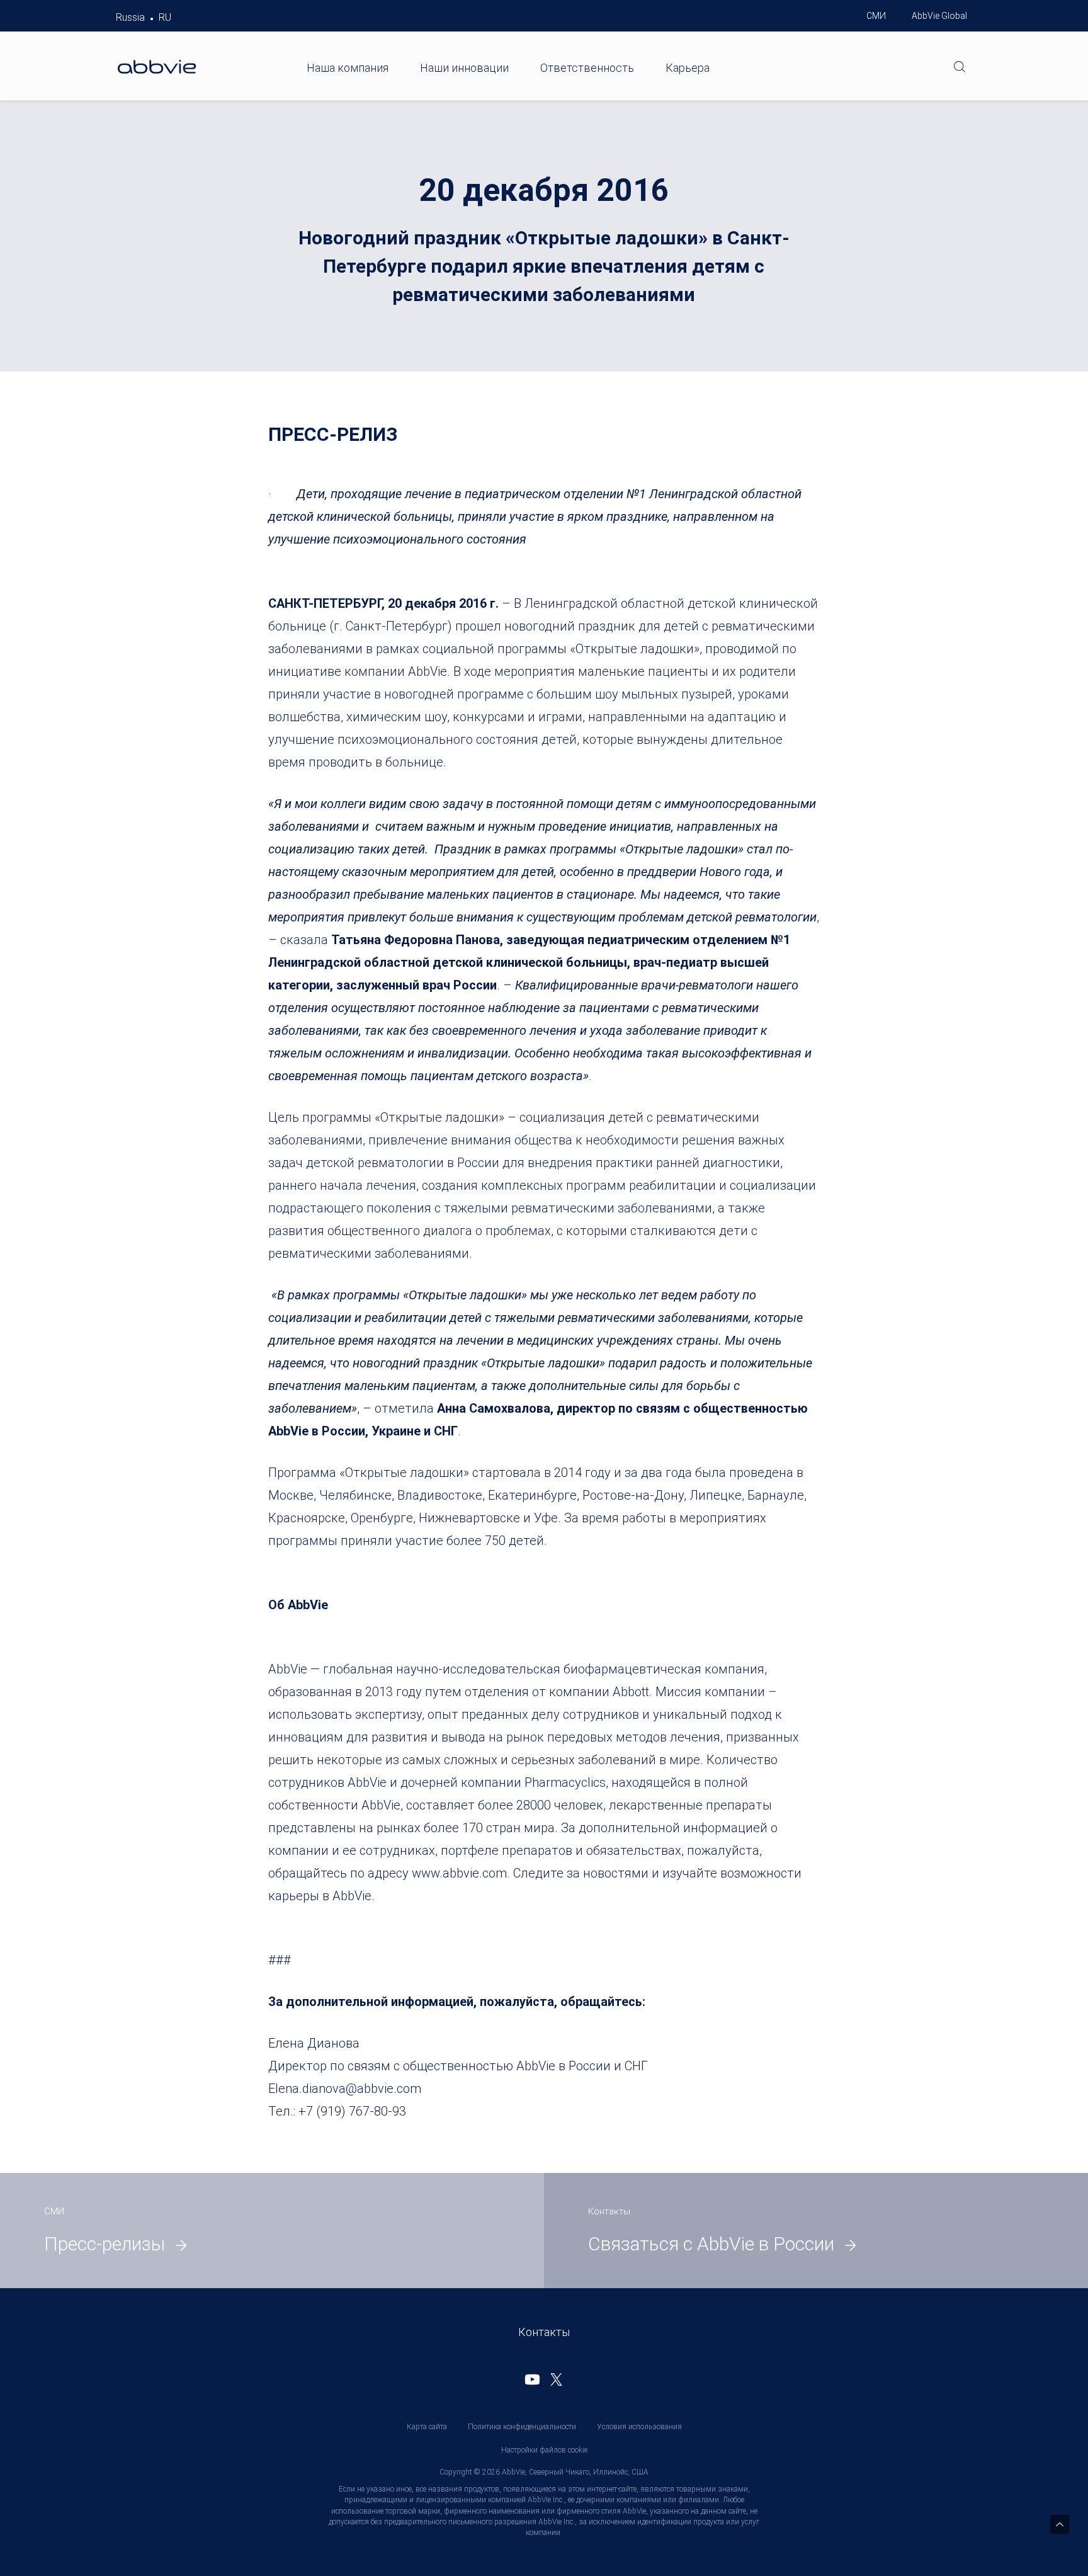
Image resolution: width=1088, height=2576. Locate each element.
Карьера (688, 68)
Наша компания (348, 68)
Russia (130, 17)
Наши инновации (464, 68)
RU (165, 17)
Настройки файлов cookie (544, 2450)
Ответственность (587, 68)
